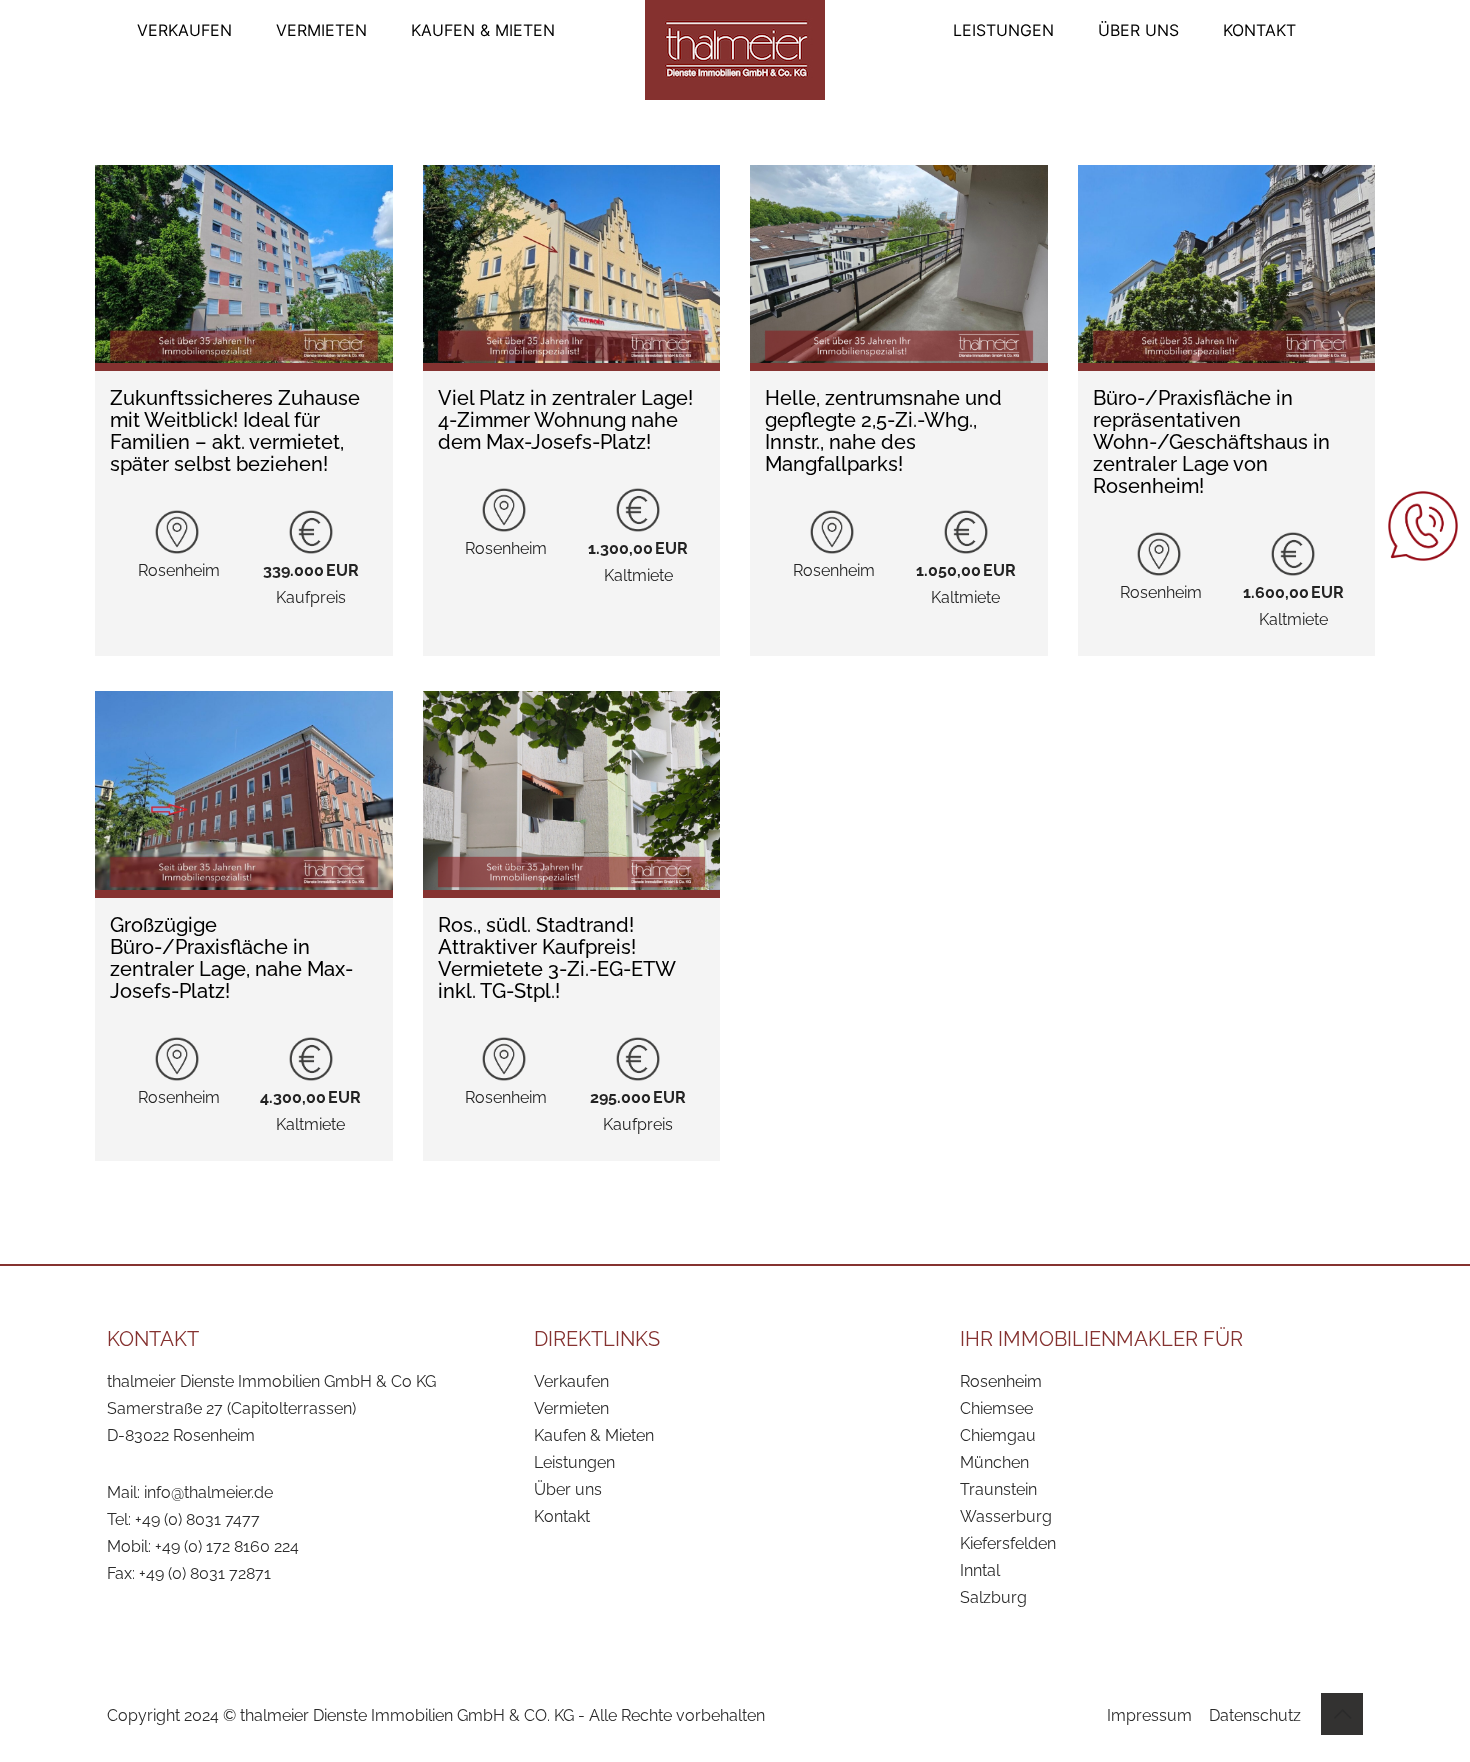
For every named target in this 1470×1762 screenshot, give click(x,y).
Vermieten (571, 1408)
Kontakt (562, 1516)
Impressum (1149, 1715)
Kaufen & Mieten (594, 1435)
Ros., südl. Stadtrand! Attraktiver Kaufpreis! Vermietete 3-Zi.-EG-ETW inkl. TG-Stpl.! (556, 958)
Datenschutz (1255, 1715)
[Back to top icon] (1342, 1714)
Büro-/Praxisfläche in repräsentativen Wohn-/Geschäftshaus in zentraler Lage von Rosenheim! (1211, 442)
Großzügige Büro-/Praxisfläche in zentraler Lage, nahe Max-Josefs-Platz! (231, 958)
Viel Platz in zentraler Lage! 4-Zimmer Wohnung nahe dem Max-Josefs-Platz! (565, 420)
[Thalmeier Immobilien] (734, 50)
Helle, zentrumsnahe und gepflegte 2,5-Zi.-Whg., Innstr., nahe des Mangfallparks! (883, 431)
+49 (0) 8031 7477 (197, 1519)
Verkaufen (571, 1381)
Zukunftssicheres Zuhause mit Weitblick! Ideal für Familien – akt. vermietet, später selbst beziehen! (235, 431)
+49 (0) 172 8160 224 (227, 1546)
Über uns (568, 1489)
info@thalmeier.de (208, 1492)
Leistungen (574, 1462)
